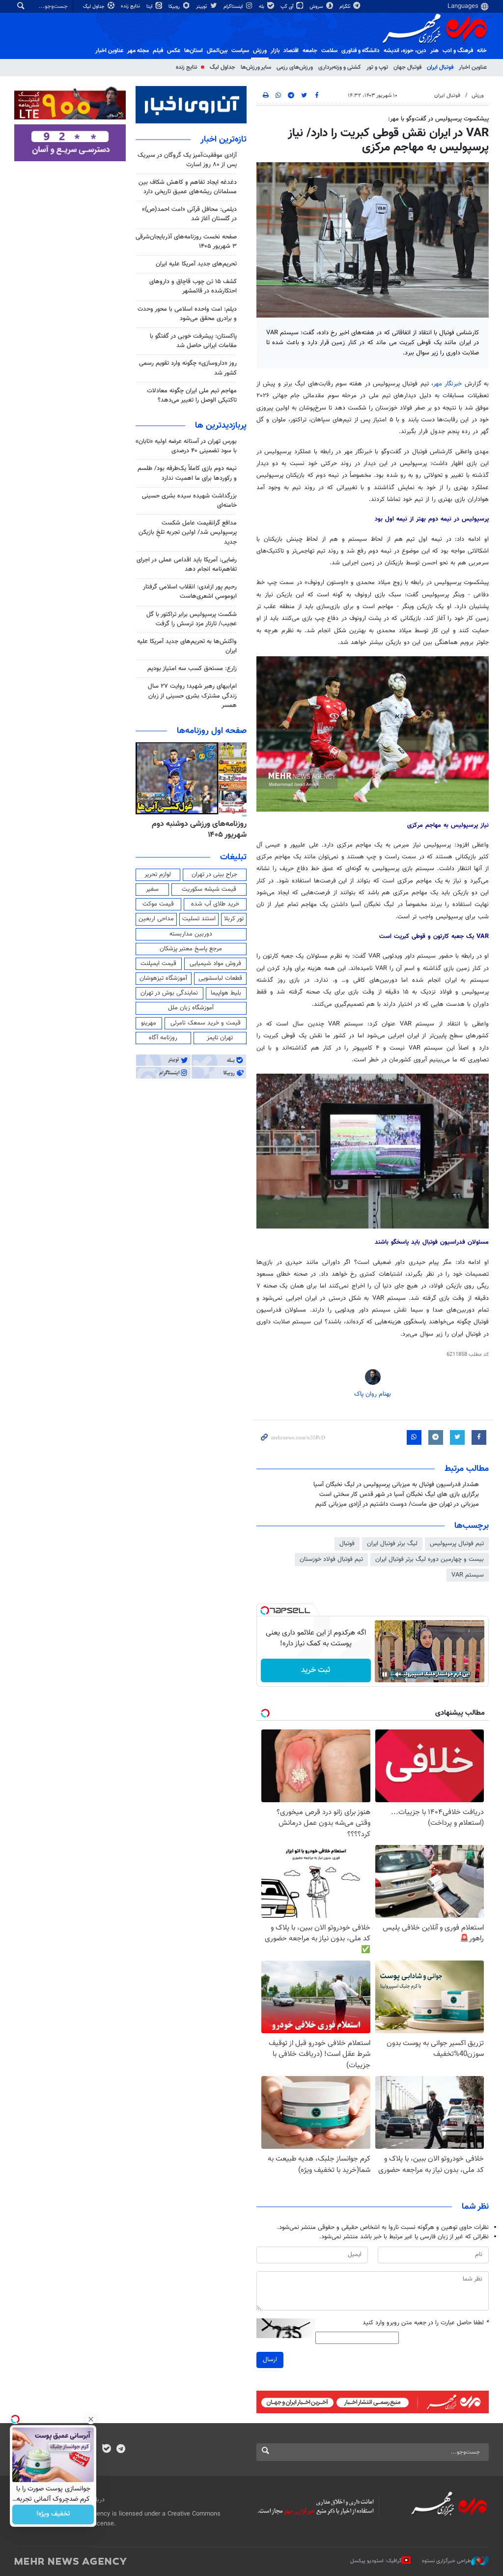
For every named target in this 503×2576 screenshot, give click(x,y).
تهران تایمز (220, 1038)
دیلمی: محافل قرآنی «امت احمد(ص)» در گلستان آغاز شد (189, 214)
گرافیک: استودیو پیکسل (376, 2561)
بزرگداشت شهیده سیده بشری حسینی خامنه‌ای (189, 501)
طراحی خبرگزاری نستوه (447, 2561)
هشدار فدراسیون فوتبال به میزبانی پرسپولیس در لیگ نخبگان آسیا (396, 1485)
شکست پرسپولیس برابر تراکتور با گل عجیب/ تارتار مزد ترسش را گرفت (192, 619)
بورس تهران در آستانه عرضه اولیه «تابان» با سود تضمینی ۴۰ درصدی (186, 446)
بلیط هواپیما (226, 993)
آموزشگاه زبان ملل (191, 1008)
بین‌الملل (217, 51)
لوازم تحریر (158, 875)
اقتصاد (291, 51)
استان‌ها (194, 51)
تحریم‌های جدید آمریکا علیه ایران (196, 264)
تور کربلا (234, 919)
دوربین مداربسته (191, 934)
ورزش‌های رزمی (295, 67)
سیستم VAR (468, 1575)
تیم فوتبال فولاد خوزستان (331, 1559)
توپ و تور (377, 67)
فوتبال (347, 1544)
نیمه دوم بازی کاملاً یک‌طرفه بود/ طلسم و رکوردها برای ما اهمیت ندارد (187, 473)
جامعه (310, 51)
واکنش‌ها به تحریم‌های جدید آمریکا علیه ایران (187, 646)
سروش (317, 7)
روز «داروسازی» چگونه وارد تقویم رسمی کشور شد (188, 368)
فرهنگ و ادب (458, 51)
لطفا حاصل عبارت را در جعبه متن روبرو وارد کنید (426, 2323)
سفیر (152, 889)
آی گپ (288, 7)
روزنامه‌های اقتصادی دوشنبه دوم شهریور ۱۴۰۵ (196, 830)
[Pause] (385, 1674)
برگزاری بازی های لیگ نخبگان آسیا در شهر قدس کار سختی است (399, 1494)
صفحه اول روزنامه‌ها (212, 731)
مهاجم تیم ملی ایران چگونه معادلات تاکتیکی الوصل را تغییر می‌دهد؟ (192, 395)
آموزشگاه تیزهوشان (163, 978)
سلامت (329, 51)
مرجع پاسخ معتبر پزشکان (191, 949)
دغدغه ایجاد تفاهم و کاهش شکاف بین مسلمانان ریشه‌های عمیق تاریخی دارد (188, 187)
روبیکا (175, 7)
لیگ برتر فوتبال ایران (392, 1544)
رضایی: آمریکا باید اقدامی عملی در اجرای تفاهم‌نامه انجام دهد (187, 565)
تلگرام (346, 7)
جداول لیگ (95, 7)
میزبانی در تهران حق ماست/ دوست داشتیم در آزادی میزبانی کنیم (397, 1504)
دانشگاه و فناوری (361, 51)
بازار (275, 51)
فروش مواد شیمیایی (215, 964)
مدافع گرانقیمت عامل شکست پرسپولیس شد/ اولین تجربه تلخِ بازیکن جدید (188, 532)
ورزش (260, 51)
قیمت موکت (158, 904)
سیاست (240, 51)
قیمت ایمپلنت (158, 964)
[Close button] (91, 2419)
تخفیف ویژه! (53, 2515)
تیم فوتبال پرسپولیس (457, 1544)
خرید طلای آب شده (215, 904)
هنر (434, 51)
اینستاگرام (234, 7)
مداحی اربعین (156, 919)
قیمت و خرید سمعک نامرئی (206, 1023)
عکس (174, 51)
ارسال (270, 2360)
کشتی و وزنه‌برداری (340, 67)
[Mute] (398, 1674)
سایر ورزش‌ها (256, 67)
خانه (482, 51)
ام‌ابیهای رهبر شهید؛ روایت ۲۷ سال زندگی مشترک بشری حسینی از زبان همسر (192, 696)
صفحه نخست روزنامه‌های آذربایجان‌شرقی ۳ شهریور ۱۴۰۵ (186, 242)
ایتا (150, 7)
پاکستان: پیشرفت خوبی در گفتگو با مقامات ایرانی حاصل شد (193, 341)
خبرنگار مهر (447, 384)
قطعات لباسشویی (220, 978)
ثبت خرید (316, 1670)
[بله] (106, 2450)
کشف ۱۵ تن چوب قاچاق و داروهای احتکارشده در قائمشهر (193, 286)
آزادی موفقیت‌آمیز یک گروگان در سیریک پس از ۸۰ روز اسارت (187, 160)
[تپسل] (265, 1610)
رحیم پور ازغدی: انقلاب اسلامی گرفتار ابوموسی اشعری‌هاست (190, 592)
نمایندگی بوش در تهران (169, 993)
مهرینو (149, 1023)
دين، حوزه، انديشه (405, 51)
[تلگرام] (121, 2450)
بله (262, 7)
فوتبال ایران (440, 67)
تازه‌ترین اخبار (224, 140)
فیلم (158, 51)
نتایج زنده (131, 6)
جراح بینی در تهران (214, 875)
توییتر (202, 7)
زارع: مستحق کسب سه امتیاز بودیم (192, 669)
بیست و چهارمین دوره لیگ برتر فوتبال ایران (430, 1559)
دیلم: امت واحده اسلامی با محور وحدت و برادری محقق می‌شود (187, 314)
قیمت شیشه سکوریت (209, 889)
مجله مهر (138, 51)
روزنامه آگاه (163, 1038)
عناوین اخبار (473, 67)
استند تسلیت (199, 919)
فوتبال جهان (407, 67)
